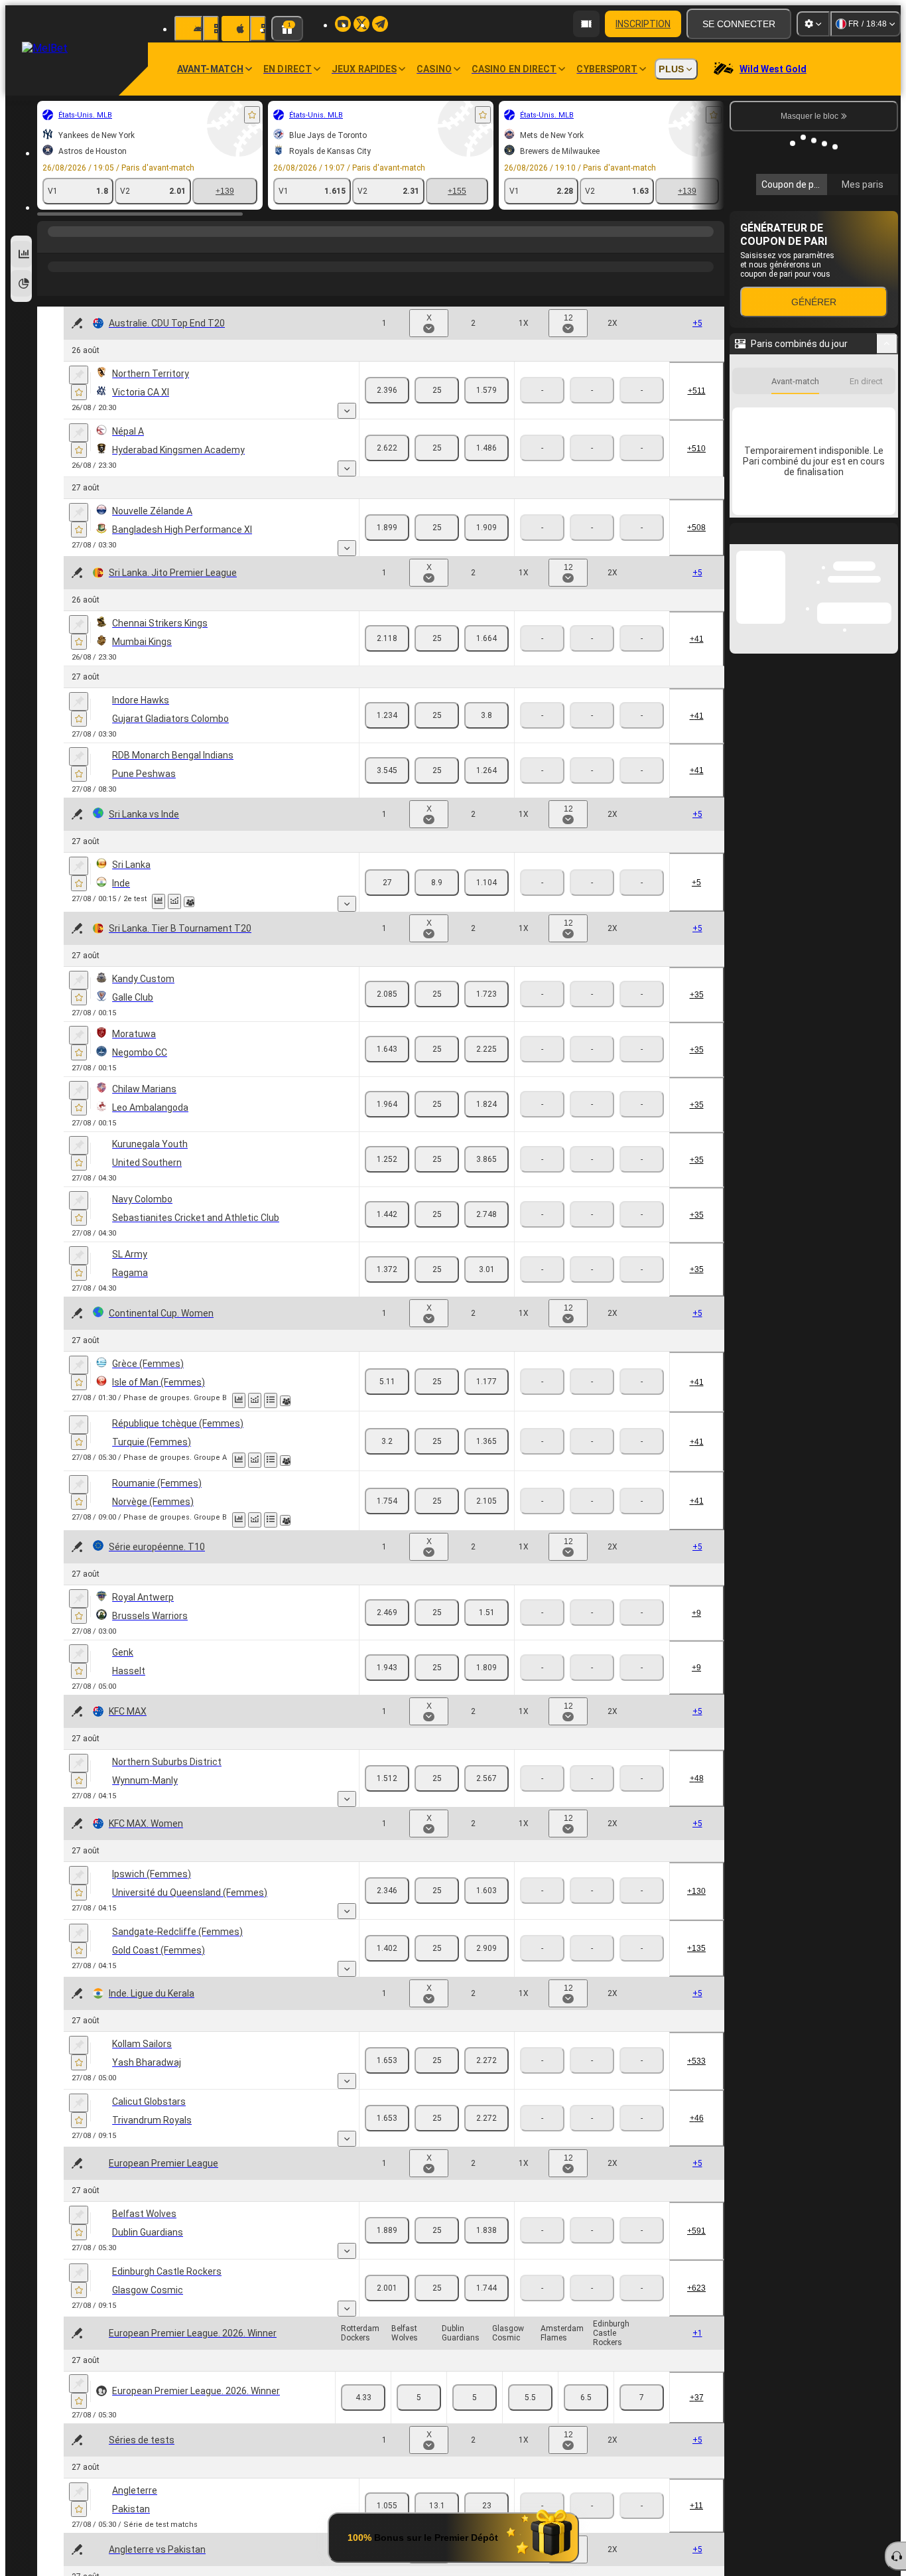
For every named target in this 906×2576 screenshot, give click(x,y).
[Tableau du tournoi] (271, 1400)
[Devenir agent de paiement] (586, 24)
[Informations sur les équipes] (189, 902)
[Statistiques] (159, 901)
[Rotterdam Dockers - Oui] (363, 2397)
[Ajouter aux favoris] (252, 115)
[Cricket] (76, 245)
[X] (437, 390)
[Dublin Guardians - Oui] (475, 2397)
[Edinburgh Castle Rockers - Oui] (642, 2397)
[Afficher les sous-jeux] (347, 411)
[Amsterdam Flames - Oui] (586, 2397)
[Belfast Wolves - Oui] (419, 2397)
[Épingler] (79, 375)
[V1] (387, 390)
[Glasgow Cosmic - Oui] (530, 2397)
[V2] (486, 390)
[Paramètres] (813, 24)
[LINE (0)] (50, 245)
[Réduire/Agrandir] (887, 521)
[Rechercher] (712, 245)
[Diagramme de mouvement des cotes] (174, 901)
